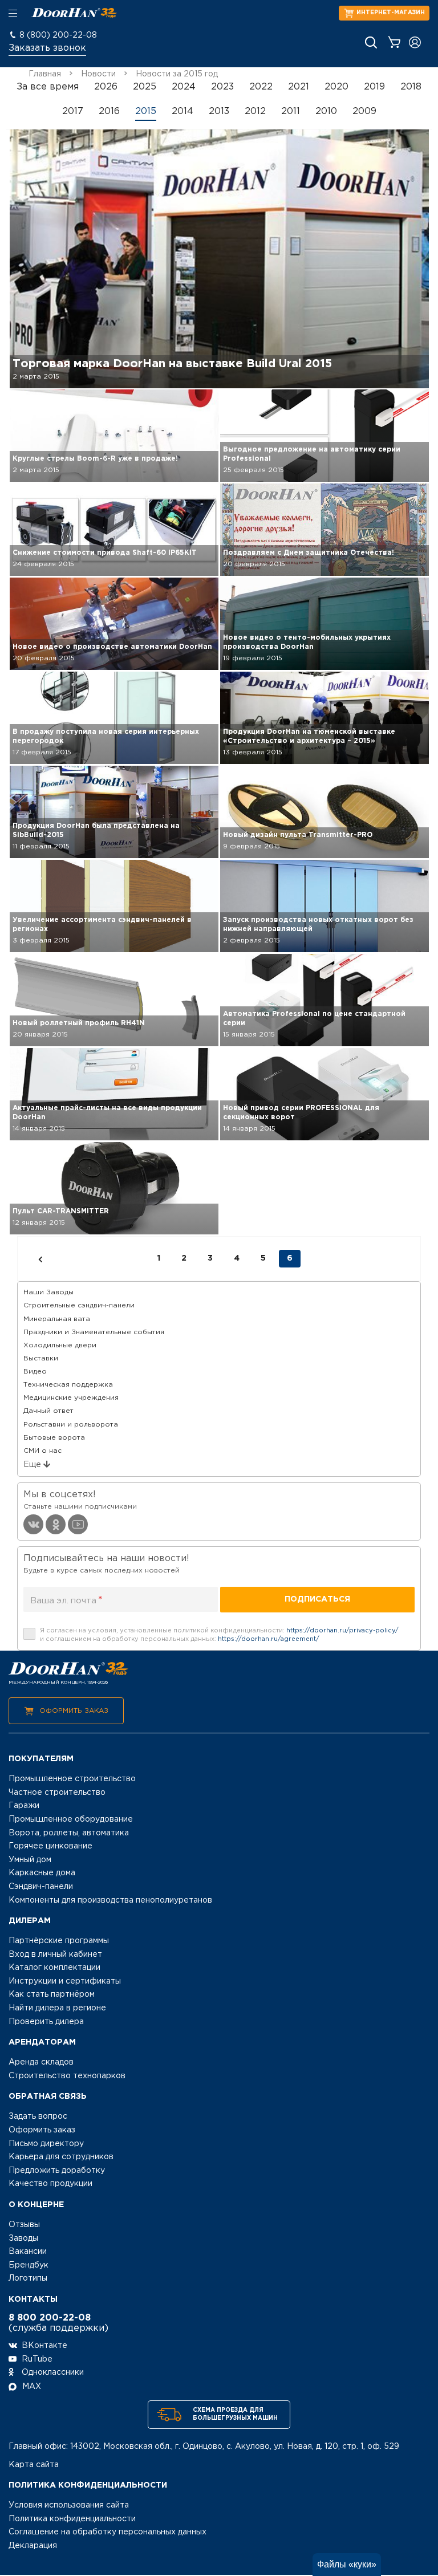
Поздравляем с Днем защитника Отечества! (309, 553)
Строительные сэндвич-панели (79, 1305)
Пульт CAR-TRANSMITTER (61, 1211)
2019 (374, 87)
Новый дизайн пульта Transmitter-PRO (298, 835)
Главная (45, 74)
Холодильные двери (60, 1345)
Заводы (23, 2238)
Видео (35, 1372)
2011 (291, 111)
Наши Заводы (48, 1292)
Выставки (41, 1358)
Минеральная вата (57, 1319)
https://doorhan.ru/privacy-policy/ (342, 1631)
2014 (182, 111)
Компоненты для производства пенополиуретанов (110, 1900)
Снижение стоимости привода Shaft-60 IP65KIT (105, 553)
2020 (336, 87)
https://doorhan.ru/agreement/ (269, 1639)
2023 (222, 87)
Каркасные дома (42, 1873)
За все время (48, 87)
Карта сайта (34, 2465)
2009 (364, 111)
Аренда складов (41, 2062)
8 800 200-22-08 (50, 2318)
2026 (106, 87)
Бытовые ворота (54, 1438)
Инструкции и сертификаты (65, 1981)
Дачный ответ (48, 1411)
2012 (255, 111)
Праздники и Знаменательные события (94, 1332)
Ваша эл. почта (66, 1600)
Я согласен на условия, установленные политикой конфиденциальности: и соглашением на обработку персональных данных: (219, 1635)
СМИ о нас (42, 1451)
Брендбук (29, 2265)
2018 (411, 87)
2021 (299, 87)
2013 (219, 111)
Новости (98, 74)
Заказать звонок (47, 48)
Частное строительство (57, 1793)
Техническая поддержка (68, 1385)
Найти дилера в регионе (57, 2008)
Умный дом (30, 1860)
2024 (184, 87)
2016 (109, 111)
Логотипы (28, 2278)
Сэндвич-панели (41, 1887)
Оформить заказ (74, 1711)
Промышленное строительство (72, 1779)
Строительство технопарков (67, 2076)
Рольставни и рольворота (71, 1425)
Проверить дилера (46, 2022)
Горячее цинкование (50, 1846)
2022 (261, 87)
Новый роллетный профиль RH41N (79, 1023)
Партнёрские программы (59, 1941)
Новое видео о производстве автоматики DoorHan (112, 647)
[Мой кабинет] (415, 42)
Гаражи (24, 1806)
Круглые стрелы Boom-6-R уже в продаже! (95, 459)
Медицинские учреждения (71, 1398)
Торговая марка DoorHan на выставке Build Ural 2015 (172, 364)
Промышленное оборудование (71, 1819)
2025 (145, 87)
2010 (326, 111)
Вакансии (28, 2252)
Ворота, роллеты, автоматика (69, 1833)
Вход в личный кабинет (55, 1955)
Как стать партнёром (52, 1994)
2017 (73, 111)
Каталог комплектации (54, 1968)
